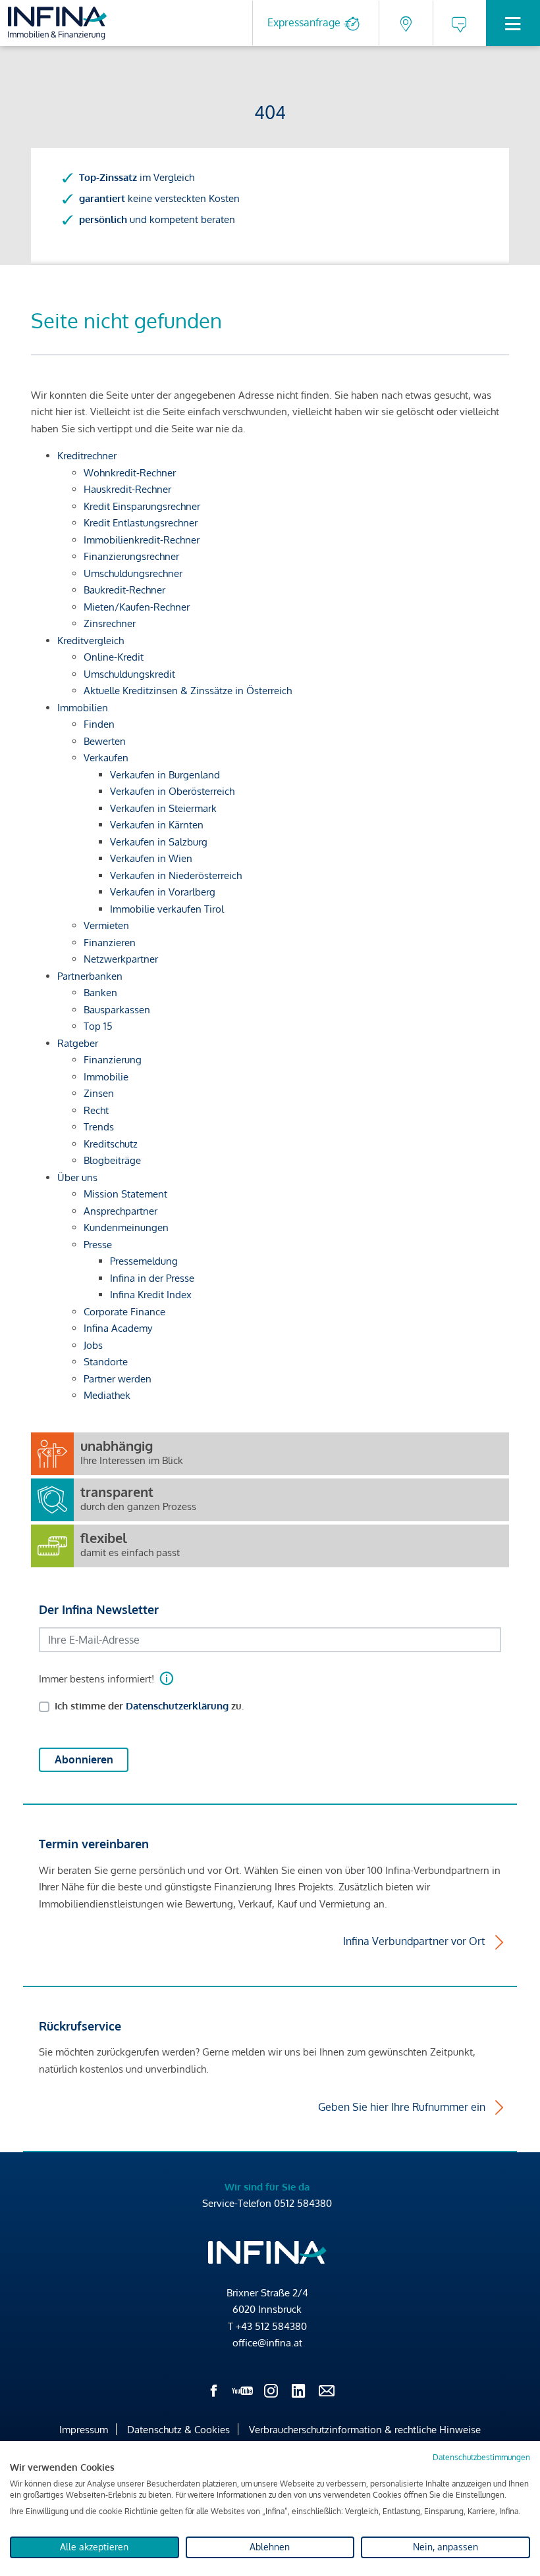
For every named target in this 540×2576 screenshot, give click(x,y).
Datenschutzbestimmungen (481, 2457)
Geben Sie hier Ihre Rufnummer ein (402, 2107)
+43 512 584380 (271, 2326)
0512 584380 (303, 2203)
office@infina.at (267, 2343)
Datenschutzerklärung (177, 1706)
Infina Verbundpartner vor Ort (414, 1941)
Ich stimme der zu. (149, 1706)
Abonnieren (84, 1759)
